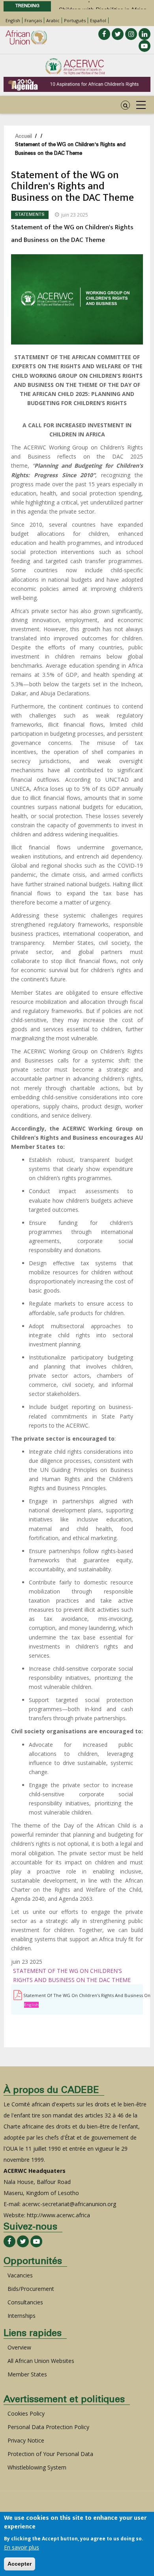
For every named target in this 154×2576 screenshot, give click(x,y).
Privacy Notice (26, 2440)
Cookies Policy (26, 2413)
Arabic (53, 20)
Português (75, 20)
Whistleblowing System (37, 2467)
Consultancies (25, 2302)
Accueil (23, 137)
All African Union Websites (41, 2361)
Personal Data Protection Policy (48, 2427)
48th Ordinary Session (88, 7)
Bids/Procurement (31, 2289)
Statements (30, 215)
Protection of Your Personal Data (50, 2454)
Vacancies (20, 2275)
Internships (22, 2316)
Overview (19, 2347)
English (13, 20)
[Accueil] (75, 67)
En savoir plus (22, 2547)
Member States (27, 2374)
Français (33, 20)
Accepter (20, 2564)
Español (98, 20)
